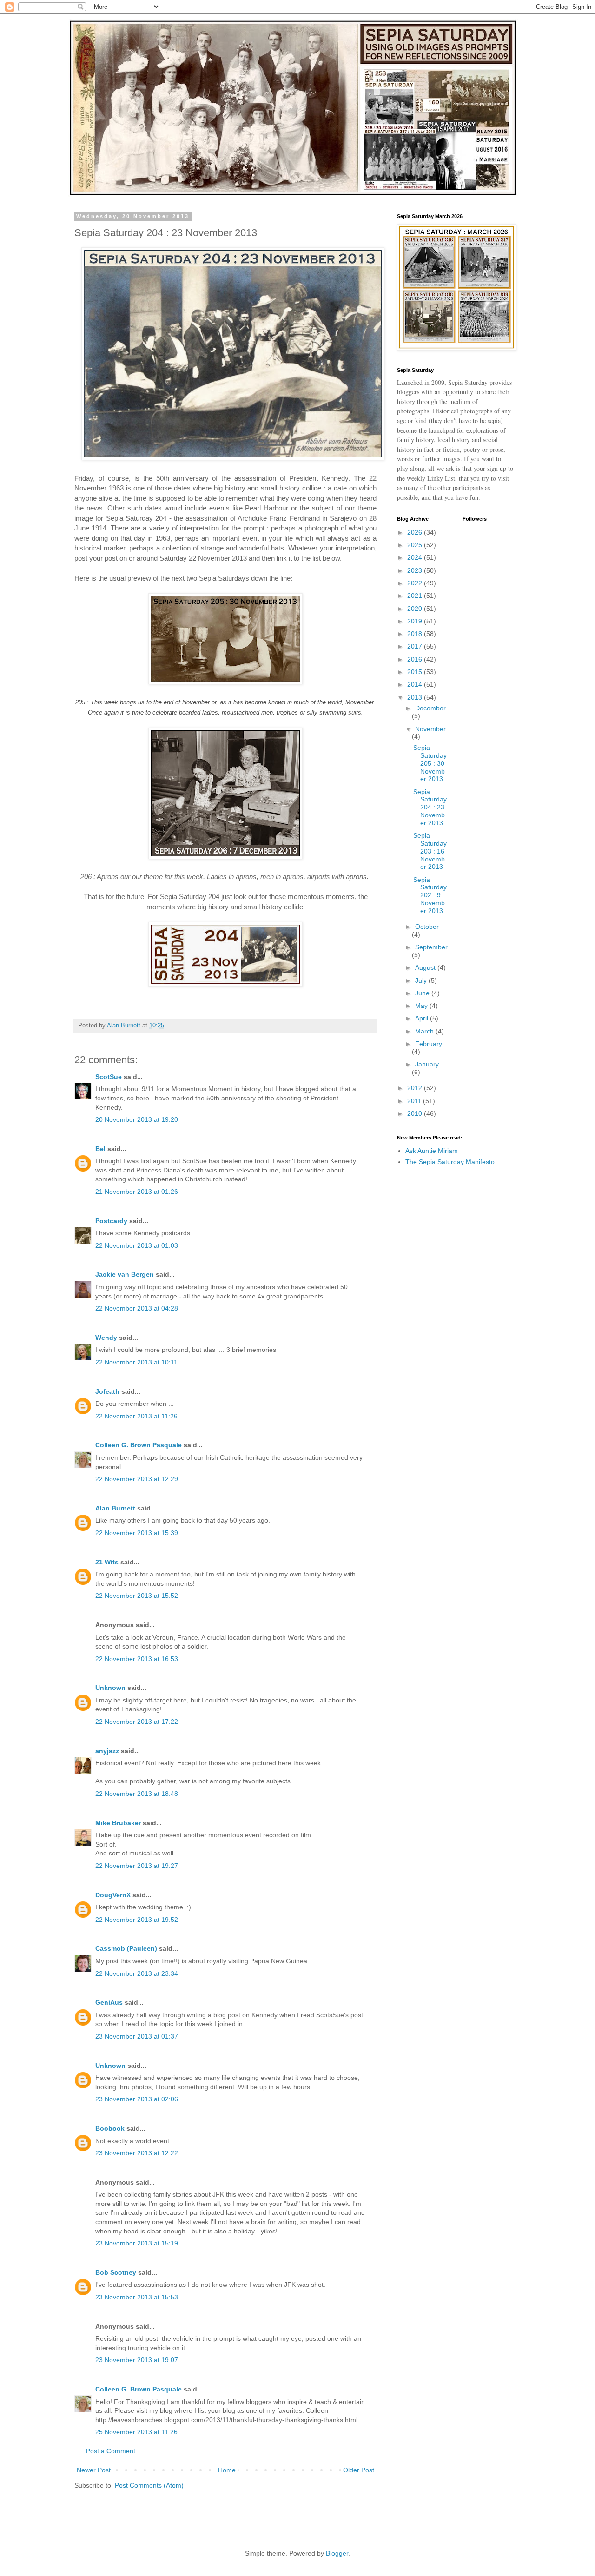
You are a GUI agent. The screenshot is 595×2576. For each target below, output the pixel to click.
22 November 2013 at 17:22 (137, 1722)
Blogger (337, 2553)
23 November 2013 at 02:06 (137, 2099)
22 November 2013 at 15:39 (137, 1533)
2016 (416, 659)
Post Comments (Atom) (149, 2485)
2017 (416, 646)
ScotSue (109, 1077)
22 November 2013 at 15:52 (137, 1596)
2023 (416, 570)
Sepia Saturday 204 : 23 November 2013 (430, 807)
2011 (415, 1101)
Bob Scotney (116, 2272)
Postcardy (111, 1221)
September (431, 947)
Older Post (359, 2470)
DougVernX (113, 1895)
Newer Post (94, 2470)
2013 (416, 697)
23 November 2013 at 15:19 (137, 2243)
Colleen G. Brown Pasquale (139, 1445)
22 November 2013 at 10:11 (136, 1362)
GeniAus (109, 2002)
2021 (416, 596)
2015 (416, 672)
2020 (416, 609)
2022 (416, 583)
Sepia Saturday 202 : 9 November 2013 (430, 895)
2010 (416, 1113)
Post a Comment (111, 2451)
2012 (416, 1088)
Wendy (106, 1338)
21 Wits (107, 1562)
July (422, 980)
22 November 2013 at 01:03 (137, 1245)
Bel (100, 1149)
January (427, 1064)
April (423, 1018)
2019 (416, 621)
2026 (416, 532)
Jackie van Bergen (125, 1274)
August (426, 967)
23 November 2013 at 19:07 (137, 2360)
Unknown (110, 1688)
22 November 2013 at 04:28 (137, 1308)
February (429, 1044)
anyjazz (107, 1751)
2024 (416, 557)
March (425, 1031)
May (422, 1006)
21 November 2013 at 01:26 (137, 1192)
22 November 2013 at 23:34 (137, 1973)
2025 (416, 545)
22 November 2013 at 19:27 (137, 1866)
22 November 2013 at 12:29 (137, 1479)
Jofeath (107, 1391)
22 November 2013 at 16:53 (137, 1659)
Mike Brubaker (118, 1823)
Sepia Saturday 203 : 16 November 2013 (430, 851)
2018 (416, 634)
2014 (416, 684)
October (427, 927)
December (430, 708)
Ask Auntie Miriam (432, 1151)
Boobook (110, 2128)
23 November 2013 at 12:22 (137, 2153)
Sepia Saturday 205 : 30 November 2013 (430, 763)
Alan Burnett (115, 1508)
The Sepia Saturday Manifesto (450, 1162)
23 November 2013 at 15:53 (137, 2297)
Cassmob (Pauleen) (126, 1948)
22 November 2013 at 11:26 (136, 1416)
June (423, 993)
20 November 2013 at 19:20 (137, 1119)
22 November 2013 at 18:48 (137, 1794)
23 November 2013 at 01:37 (137, 2036)
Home (227, 2470)
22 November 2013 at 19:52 (137, 1920)
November (430, 729)
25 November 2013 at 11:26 (136, 2432)
